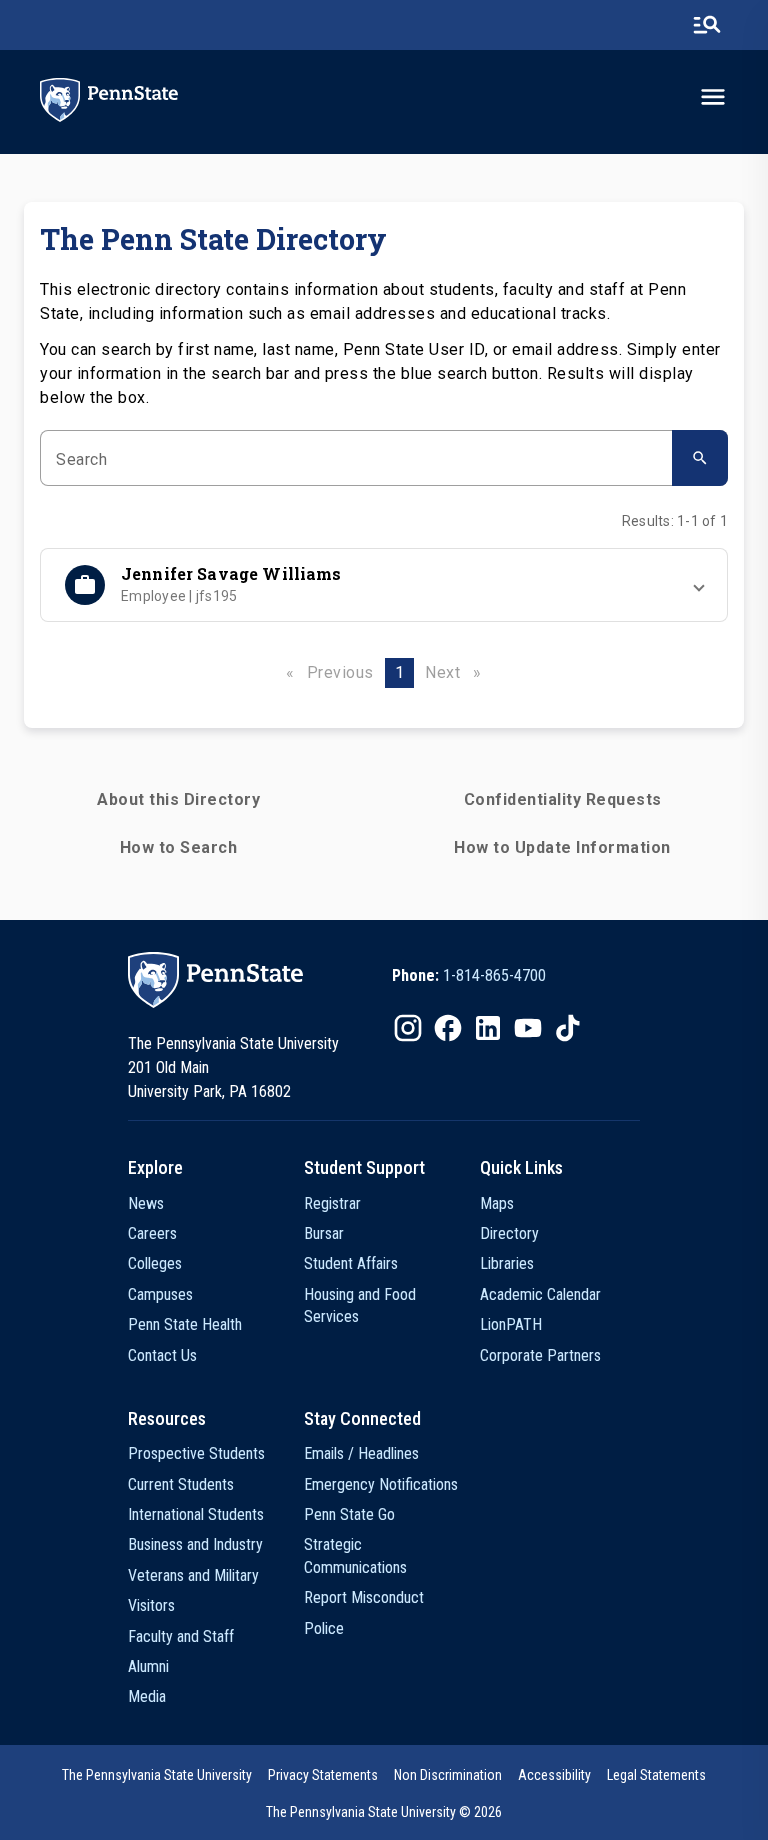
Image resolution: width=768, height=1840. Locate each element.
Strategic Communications (355, 1555)
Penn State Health (185, 1324)
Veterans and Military (193, 1575)
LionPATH (511, 1324)
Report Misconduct (364, 1597)
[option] (469, 976)
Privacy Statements (323, 1775)
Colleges (155, 1263)
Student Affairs (351, 1263)
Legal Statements (656, 1775)
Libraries (507, 1263)
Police (324, 1628)
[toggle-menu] (713, 97)
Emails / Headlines (361, 1453)
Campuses (160, 1294)
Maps (497, 1203)
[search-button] (707, 25)
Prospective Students (196, 1453)
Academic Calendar (540, 1294)
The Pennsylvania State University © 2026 (384, 1812)
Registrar (332, 1203)
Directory (509, 1233)
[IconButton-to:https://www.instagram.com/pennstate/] (408, 1028)
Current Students (181, 1484)
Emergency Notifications (381, 1484)
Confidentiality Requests (563, 799)
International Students (196, 1514)
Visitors (151, 1605)
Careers (152, 1233)
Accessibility (554, 1775)
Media (147, 1696)
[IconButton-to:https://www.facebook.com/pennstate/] (448, 1028)
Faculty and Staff (181, 1636)
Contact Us (162, 1355)
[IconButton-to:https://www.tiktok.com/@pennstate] (568, 1028)
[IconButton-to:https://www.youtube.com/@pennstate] (528, 1028)
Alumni (148, 1666)
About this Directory (178, 799)
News (146, 1203)
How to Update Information (562, 847)
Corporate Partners (540, 1355)
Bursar (324, 1233)
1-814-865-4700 (494, 975)
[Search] (700, 458)
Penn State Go (349, 1514)
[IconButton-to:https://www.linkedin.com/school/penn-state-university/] (488, 1028)
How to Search (179, 847)
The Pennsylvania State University (157, 1775)
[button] (384, 585)
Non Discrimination (448, 1775)
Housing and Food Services (360, 1305)
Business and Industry (195, 1544)
